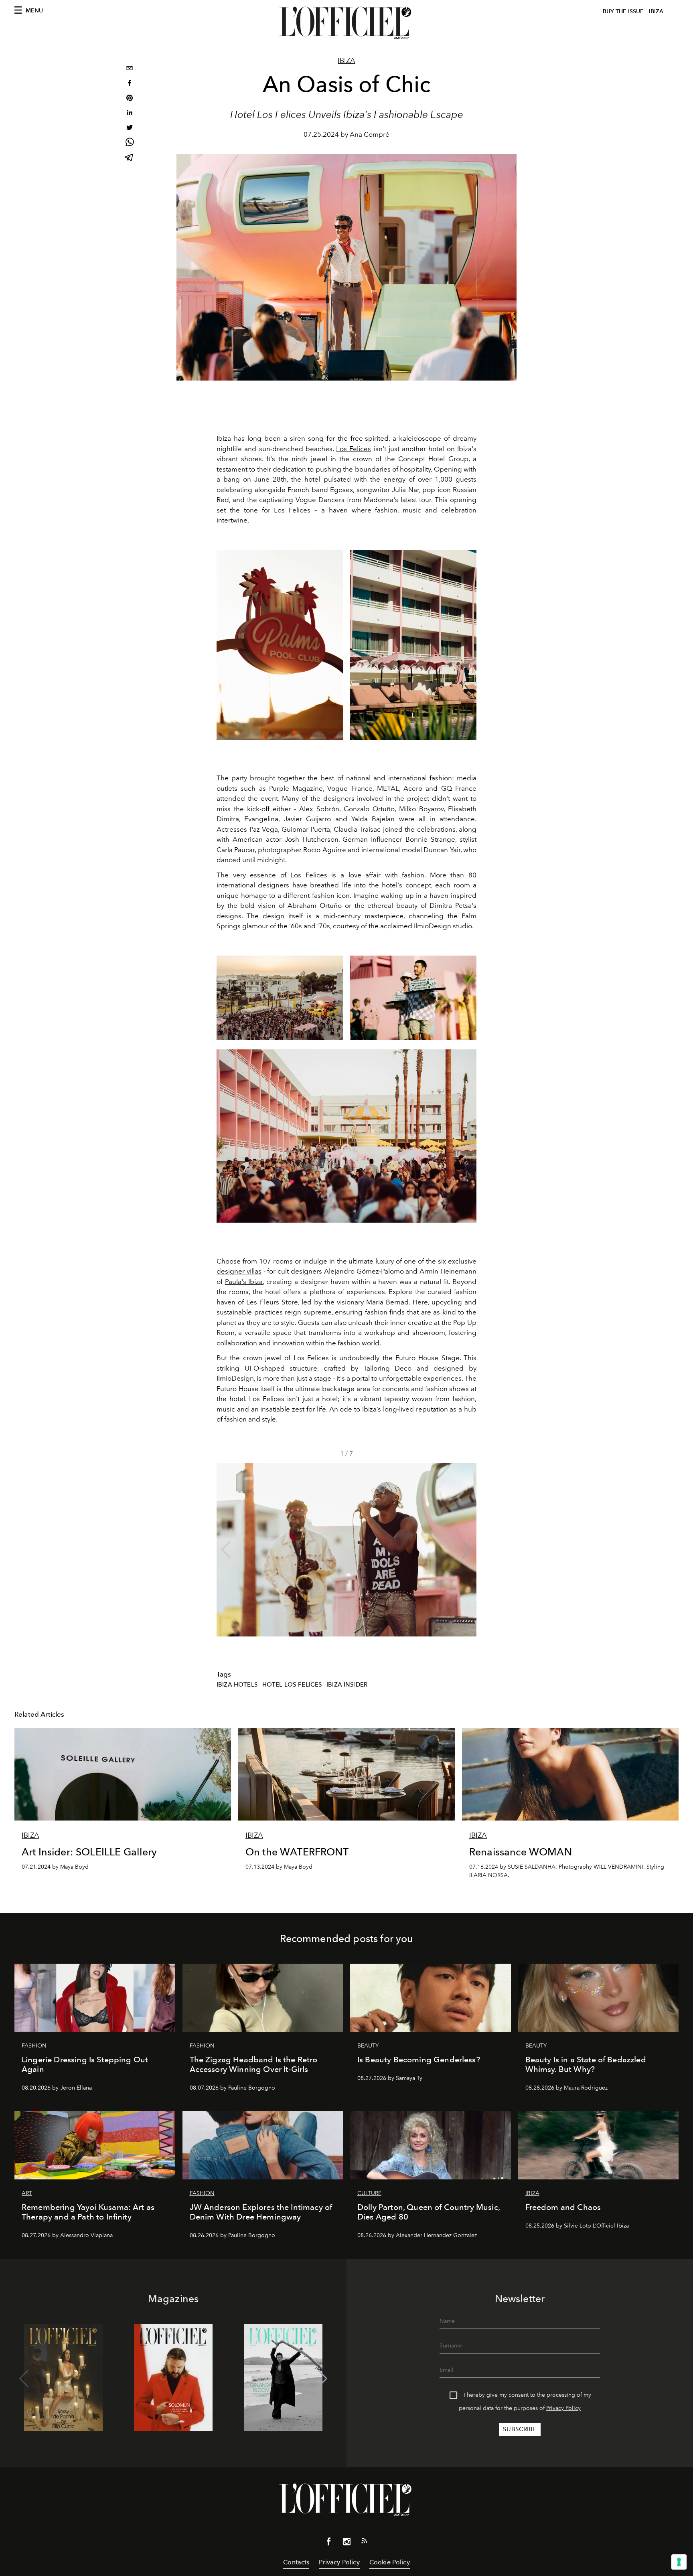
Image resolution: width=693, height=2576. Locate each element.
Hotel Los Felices (292, 1685)
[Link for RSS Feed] (364, 2542)
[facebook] (130, 84)
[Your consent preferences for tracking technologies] (679, 2562)
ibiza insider (347, 1685)
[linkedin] (130, 114)
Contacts (296, 2562)
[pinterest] (130, 99)
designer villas (239, 1271)
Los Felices (354, 449)
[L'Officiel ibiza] (346, 23)
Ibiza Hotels (237, 1685)
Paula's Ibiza (244, 1282)
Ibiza (346, 61)
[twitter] (130, 129)
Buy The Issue (623, 11)
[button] (467, 1550)
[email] (130, 69)
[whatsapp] (130, 143)
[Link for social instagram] (346, 2543)
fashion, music (398, 510)
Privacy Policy (563, 2408)
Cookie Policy (390, 2562)
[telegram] (130, 158)
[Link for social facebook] (329, 2543)
